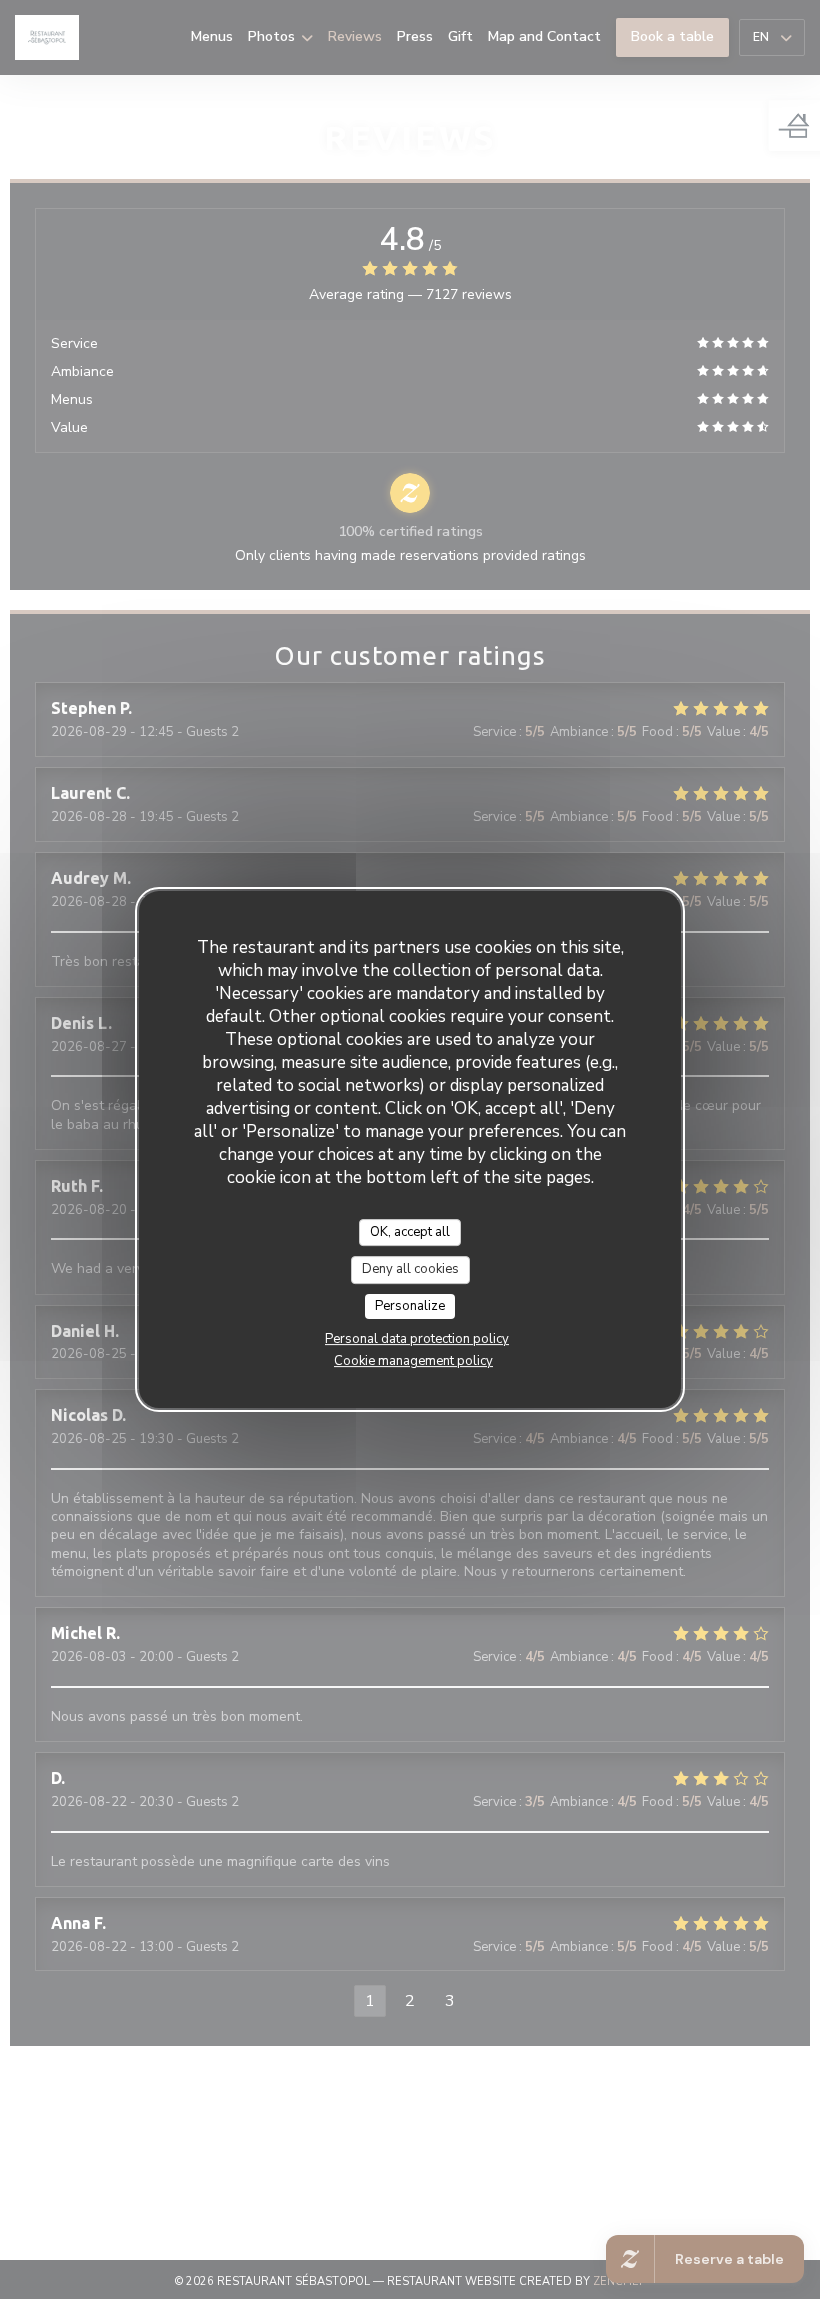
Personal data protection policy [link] (417, 1339)
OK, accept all (410, 1232)
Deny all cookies (410, 1269)
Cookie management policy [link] (413, 1361)
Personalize (410, 1306)
